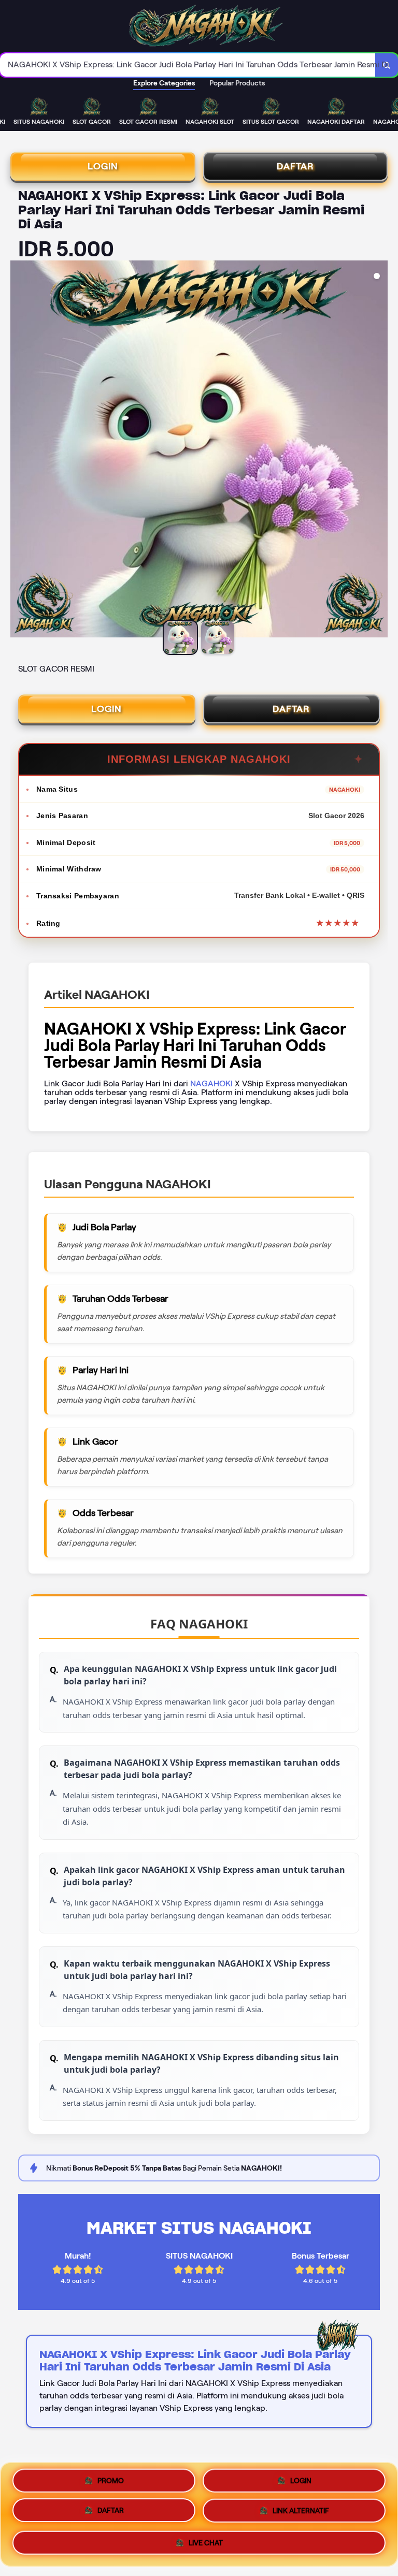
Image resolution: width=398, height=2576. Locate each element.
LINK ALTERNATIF (301, 2514)
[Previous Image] (19, 450)
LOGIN (103, 166)
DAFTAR (295, 166)
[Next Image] (379, 450)
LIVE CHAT (206, 2545)
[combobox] (188, 65)
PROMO (111, 2480)
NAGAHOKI (211, 1083)
